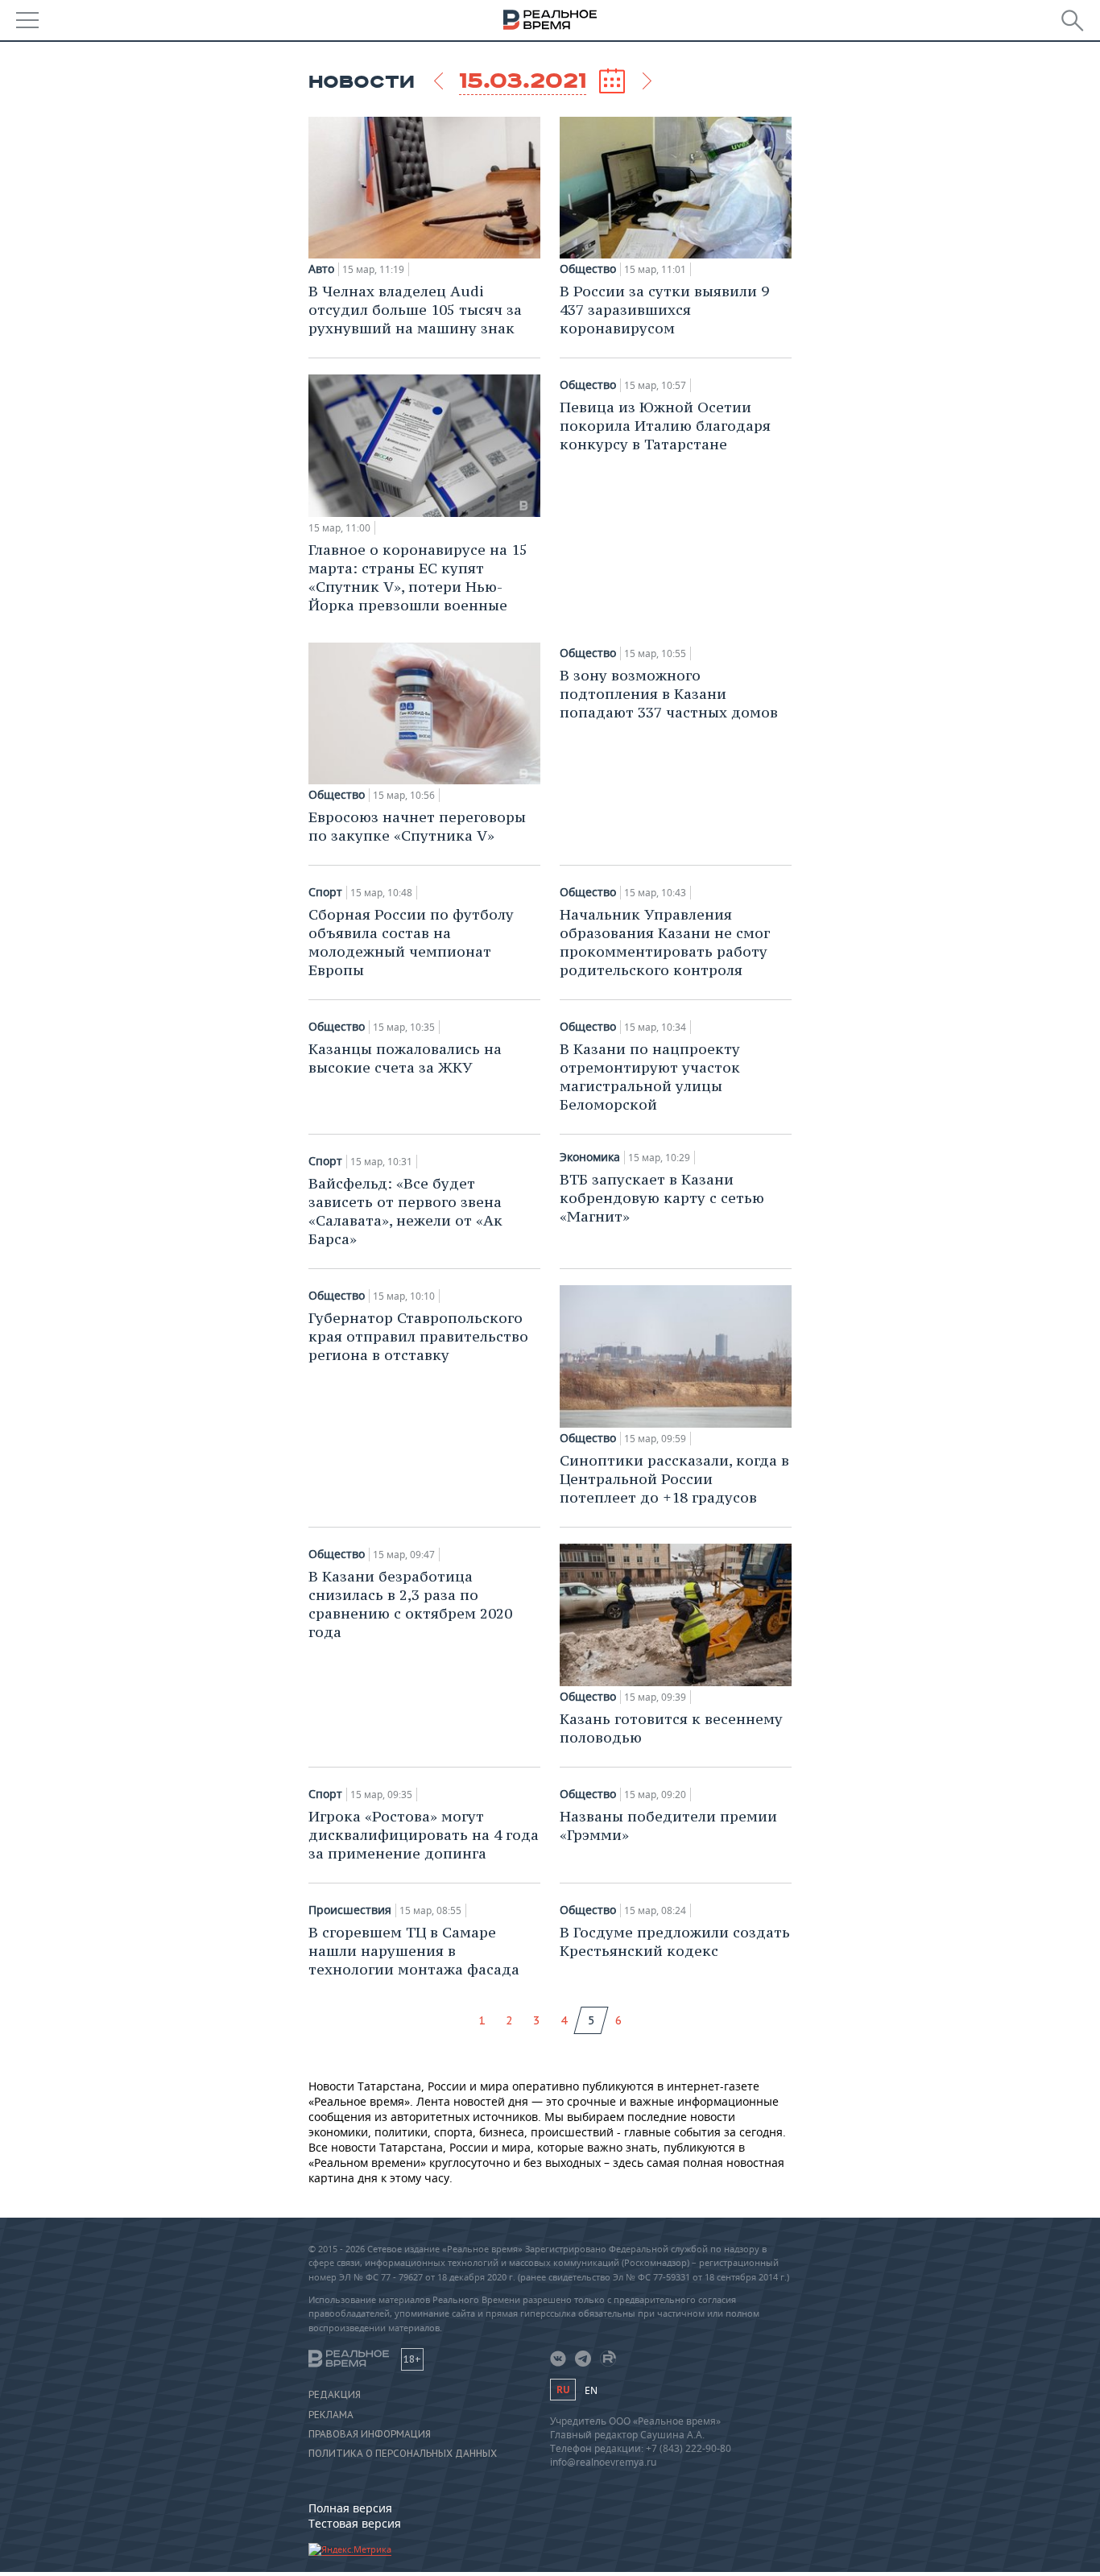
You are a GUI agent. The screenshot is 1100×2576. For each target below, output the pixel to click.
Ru (563, 2390)
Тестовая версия (355, 2523)
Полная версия (350, 2508)
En (591, 2390)
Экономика (590, 1157)
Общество (588, 269)
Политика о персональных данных (403, 2454)
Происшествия (350, 1910)
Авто (321, 269)
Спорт (325, 892)
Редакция (335, 2395)
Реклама (331, 2415)
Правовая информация (370, 2434)
